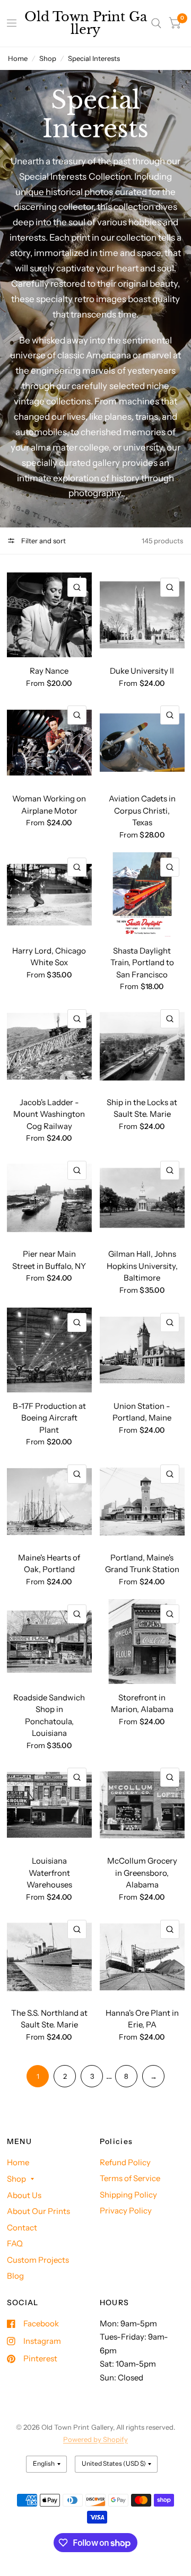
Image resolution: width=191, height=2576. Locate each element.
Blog (15, 2276)
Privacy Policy (126, 2211)
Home (18, 58)
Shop (48, 58)
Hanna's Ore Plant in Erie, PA (142, 2019)
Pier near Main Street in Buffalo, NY (49, 1260)
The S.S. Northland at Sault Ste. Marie (49, 2019)
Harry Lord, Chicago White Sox (49, 957)
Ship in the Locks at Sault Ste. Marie (142, 1108)
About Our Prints (38, 2211)
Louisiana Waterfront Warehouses (49, 1873)
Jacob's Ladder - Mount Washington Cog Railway (49, 1114)
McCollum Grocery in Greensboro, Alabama (142, 1873)
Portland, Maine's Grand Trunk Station (142, 1564)
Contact (22, 2227)
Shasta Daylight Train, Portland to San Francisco (142, 963)
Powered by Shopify (95, 2439)
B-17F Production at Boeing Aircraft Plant (49, 1418)
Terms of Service (130, 2178)
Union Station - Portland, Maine (142, 1412)
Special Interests (94, 58)
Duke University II (142, 671)
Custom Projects (38, 2260)
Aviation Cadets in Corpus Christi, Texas (142, 810)
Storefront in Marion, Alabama (142, 1704)
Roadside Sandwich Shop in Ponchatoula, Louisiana (49, 1715)
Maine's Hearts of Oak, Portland (49, 1564)
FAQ (15, 2243)
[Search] (156, 23)
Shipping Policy (128, 2195)
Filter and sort (43, 541)
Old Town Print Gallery (86, 23)
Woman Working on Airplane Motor (49, 805)
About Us (24, 2195)
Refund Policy (125, 2162)
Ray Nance (49, 671)
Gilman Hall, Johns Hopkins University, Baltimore (142, 1266)
